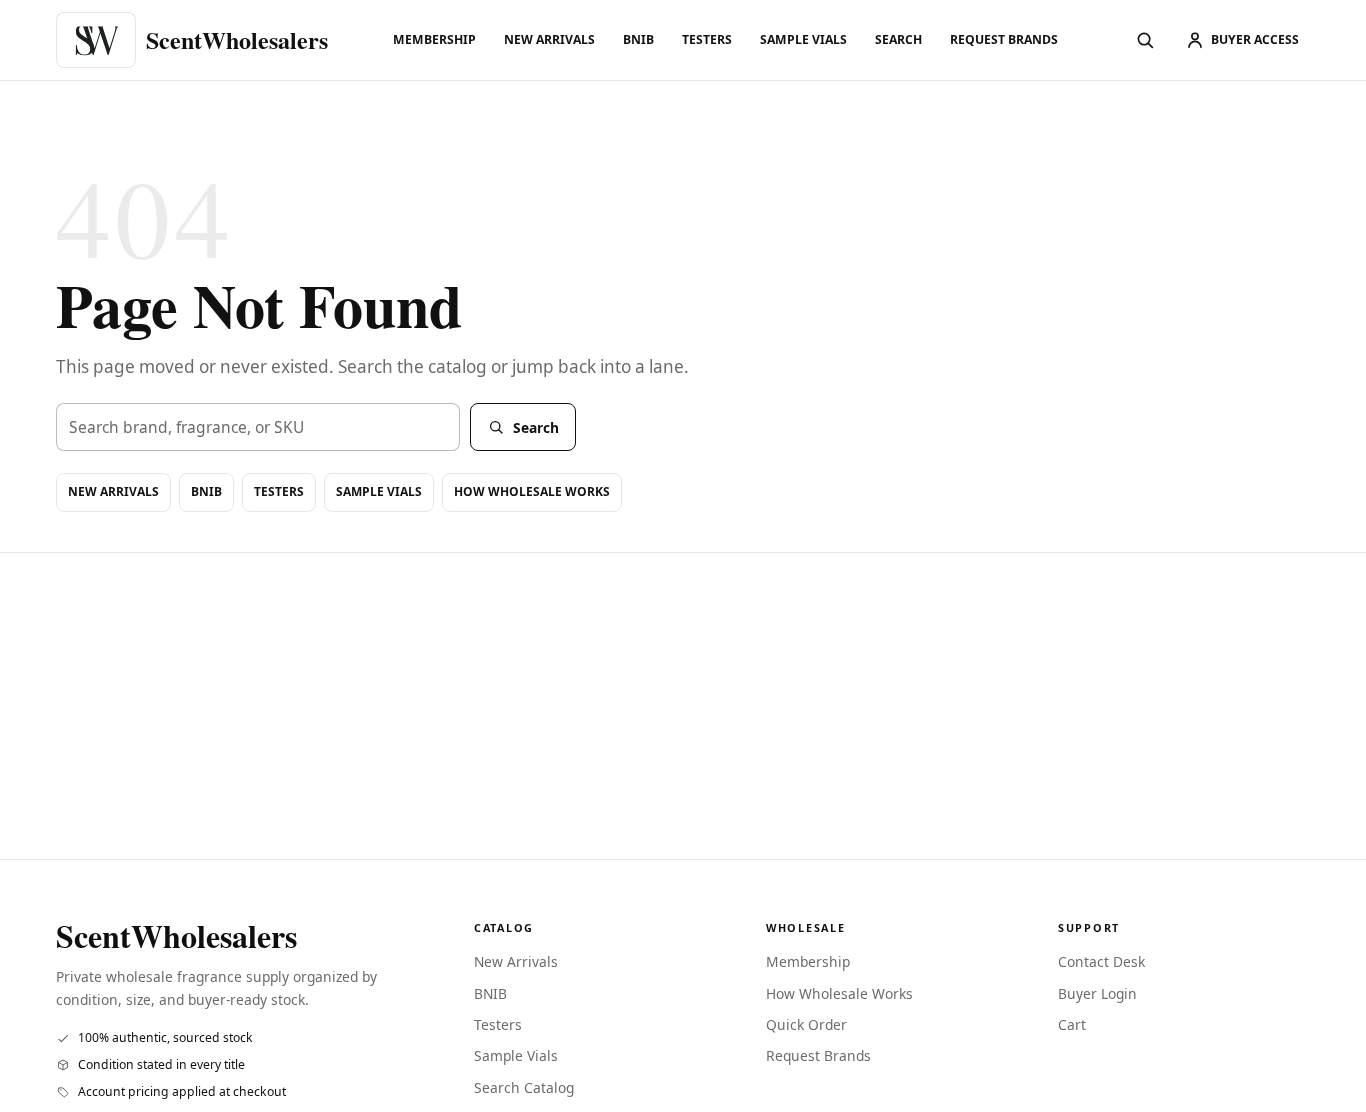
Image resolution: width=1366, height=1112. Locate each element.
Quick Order (806, 1024)
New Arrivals (549, 39)
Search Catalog (524, 1087)
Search (898, 39)
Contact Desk (1101, 961)
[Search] (1145, 40)
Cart (1072, 1024)
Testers (707, 39)
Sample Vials (803, 39)
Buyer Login (1097, 993)
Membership (434, 39)
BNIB (638, 39)
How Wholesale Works (532, 491)
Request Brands (1004, 39)
